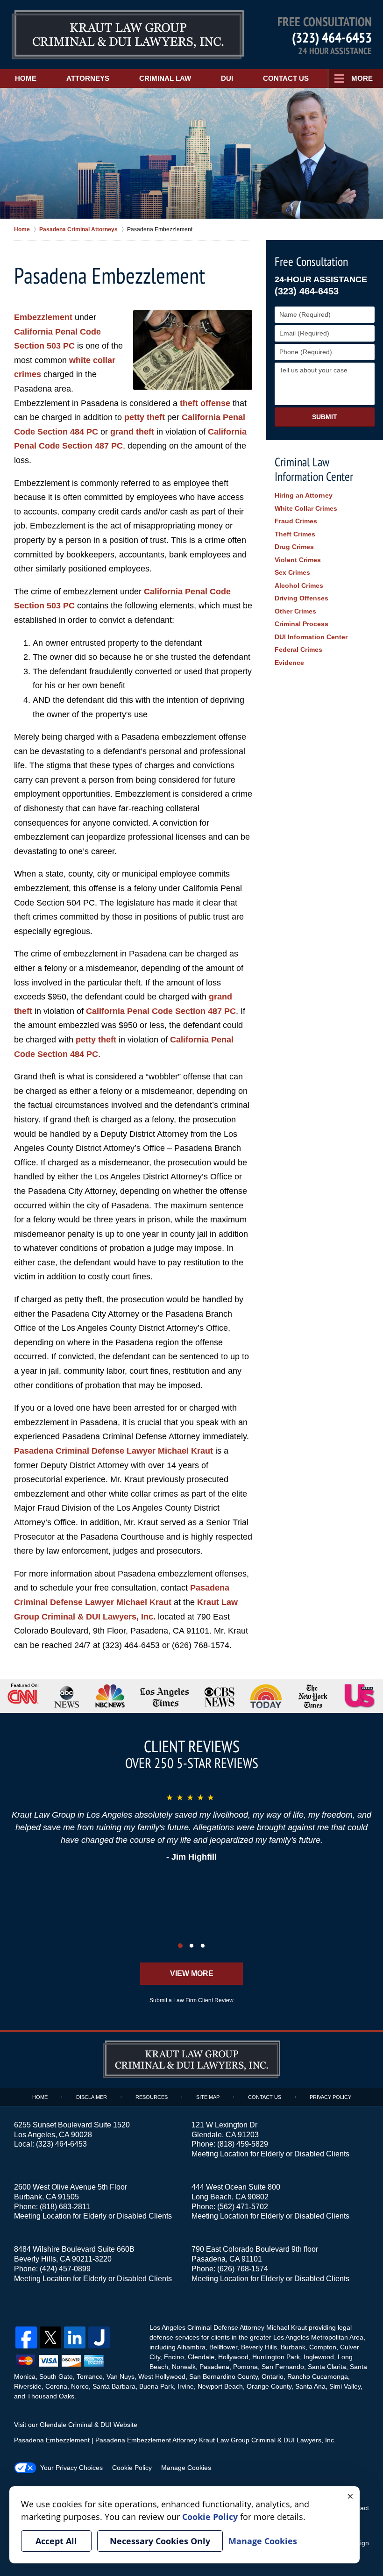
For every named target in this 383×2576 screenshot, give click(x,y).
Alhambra (191, 2347)
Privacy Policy (330, 2097)
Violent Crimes (298, 560)
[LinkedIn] (75, 2337)
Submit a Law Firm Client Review (191, 2000)
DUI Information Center (311, 637)
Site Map (208, 2097)
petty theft (145, 417)
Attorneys (88, 78)
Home (26, 78)
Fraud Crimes (296, 521)
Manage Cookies (186, 2468)
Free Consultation (311, 261)
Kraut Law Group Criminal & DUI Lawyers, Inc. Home (128, 35)
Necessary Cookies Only (160, 2541)
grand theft (132, 432)
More (362, 78)
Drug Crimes (294, 547)
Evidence (289, 663)
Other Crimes (295, 611)
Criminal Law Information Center (314, 469)
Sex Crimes (292, 572)
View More (192, 1973)
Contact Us (286, 78)
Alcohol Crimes (299, 585)
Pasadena (214, 2367)
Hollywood (233, 2357)
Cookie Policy (132, 2468)
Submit (325, 417)
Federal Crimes (298, 649)
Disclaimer (92, 2097)
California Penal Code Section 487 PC (161, 1011)
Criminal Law (165, 78)
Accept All (56, 2541)
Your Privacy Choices (71, 2468)
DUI (227, 78)
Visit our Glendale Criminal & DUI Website (76, 2425)
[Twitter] (50, 2337)
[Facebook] (26, 2337)
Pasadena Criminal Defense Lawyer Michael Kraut (113, 1451)
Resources (152, 2097)
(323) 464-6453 (332, 37)
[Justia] (99, 2337)
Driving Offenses (301, 598)
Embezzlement (43, 317)
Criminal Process (301, 624)
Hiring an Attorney (304, 495)
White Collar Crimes (306, 508)
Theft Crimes (295, 534)
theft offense (205, 403)
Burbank (293, 2347)
